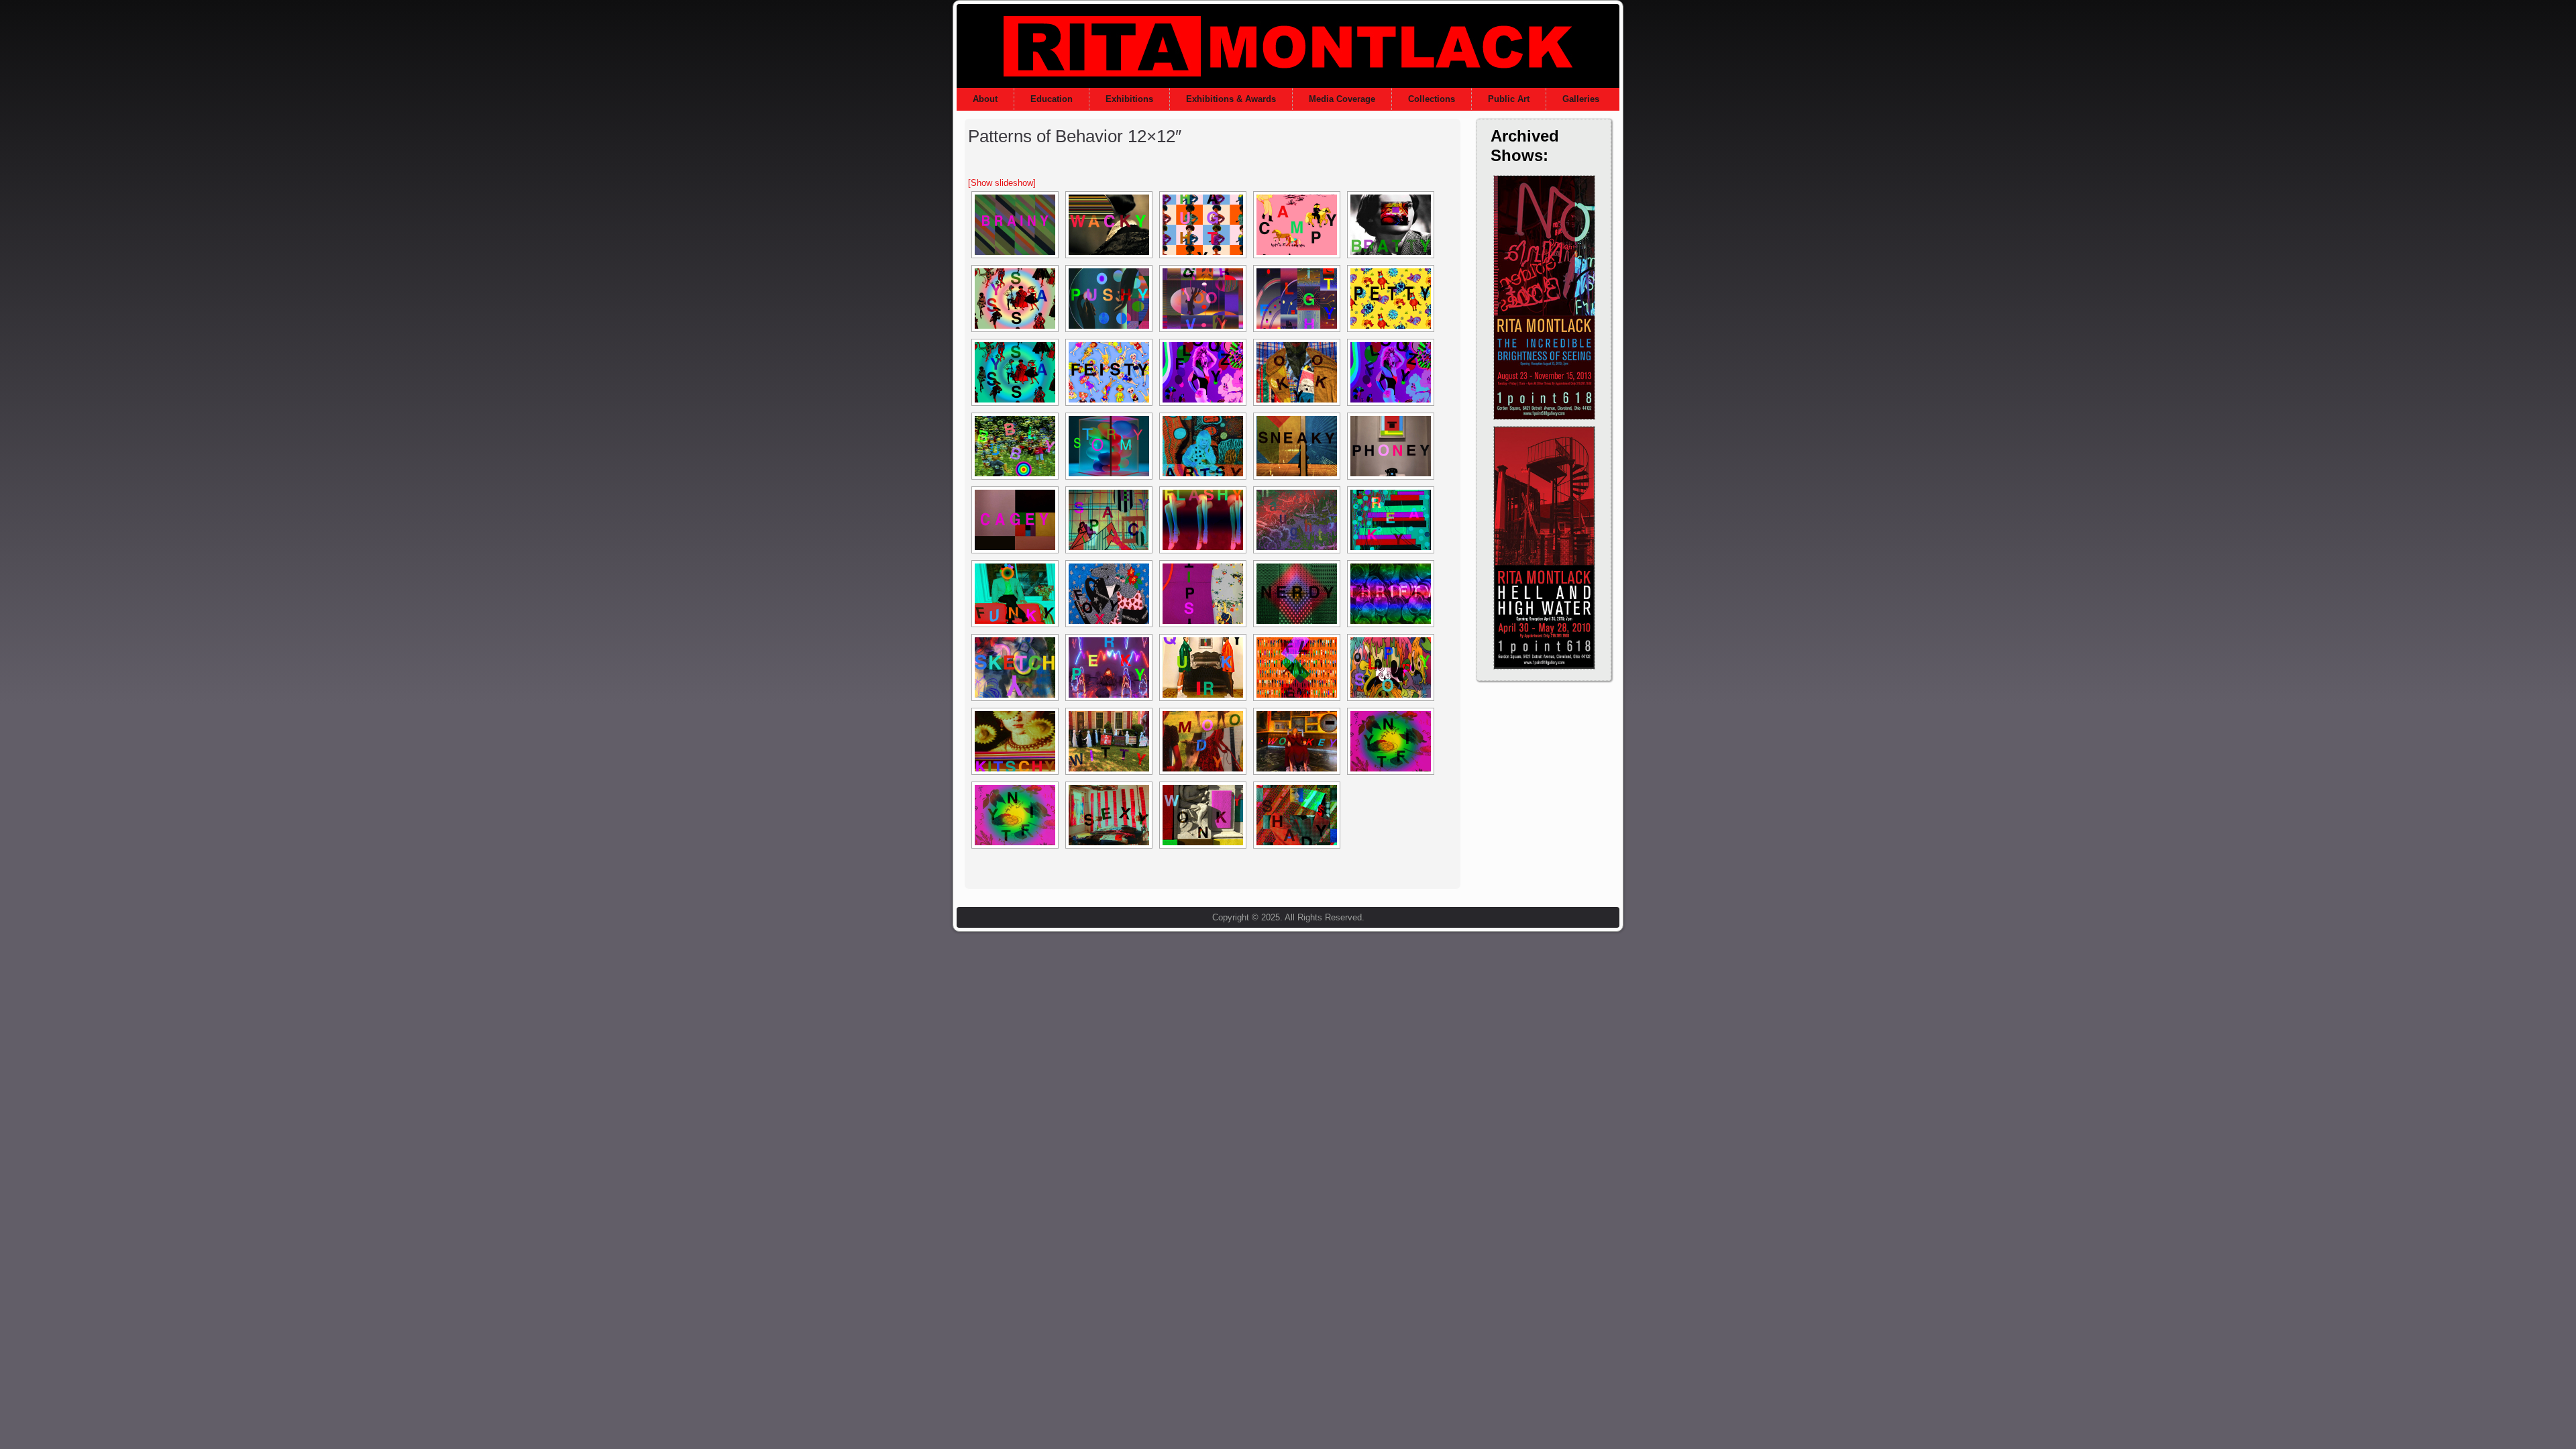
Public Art (1509, 99)
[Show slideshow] (1002, 183)
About (985, 99)
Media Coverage (1342, 99)
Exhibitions (1129, 99)
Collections (1432, 99)
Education (1052, 99)
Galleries (1581, 99)
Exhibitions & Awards (1231, 99)
